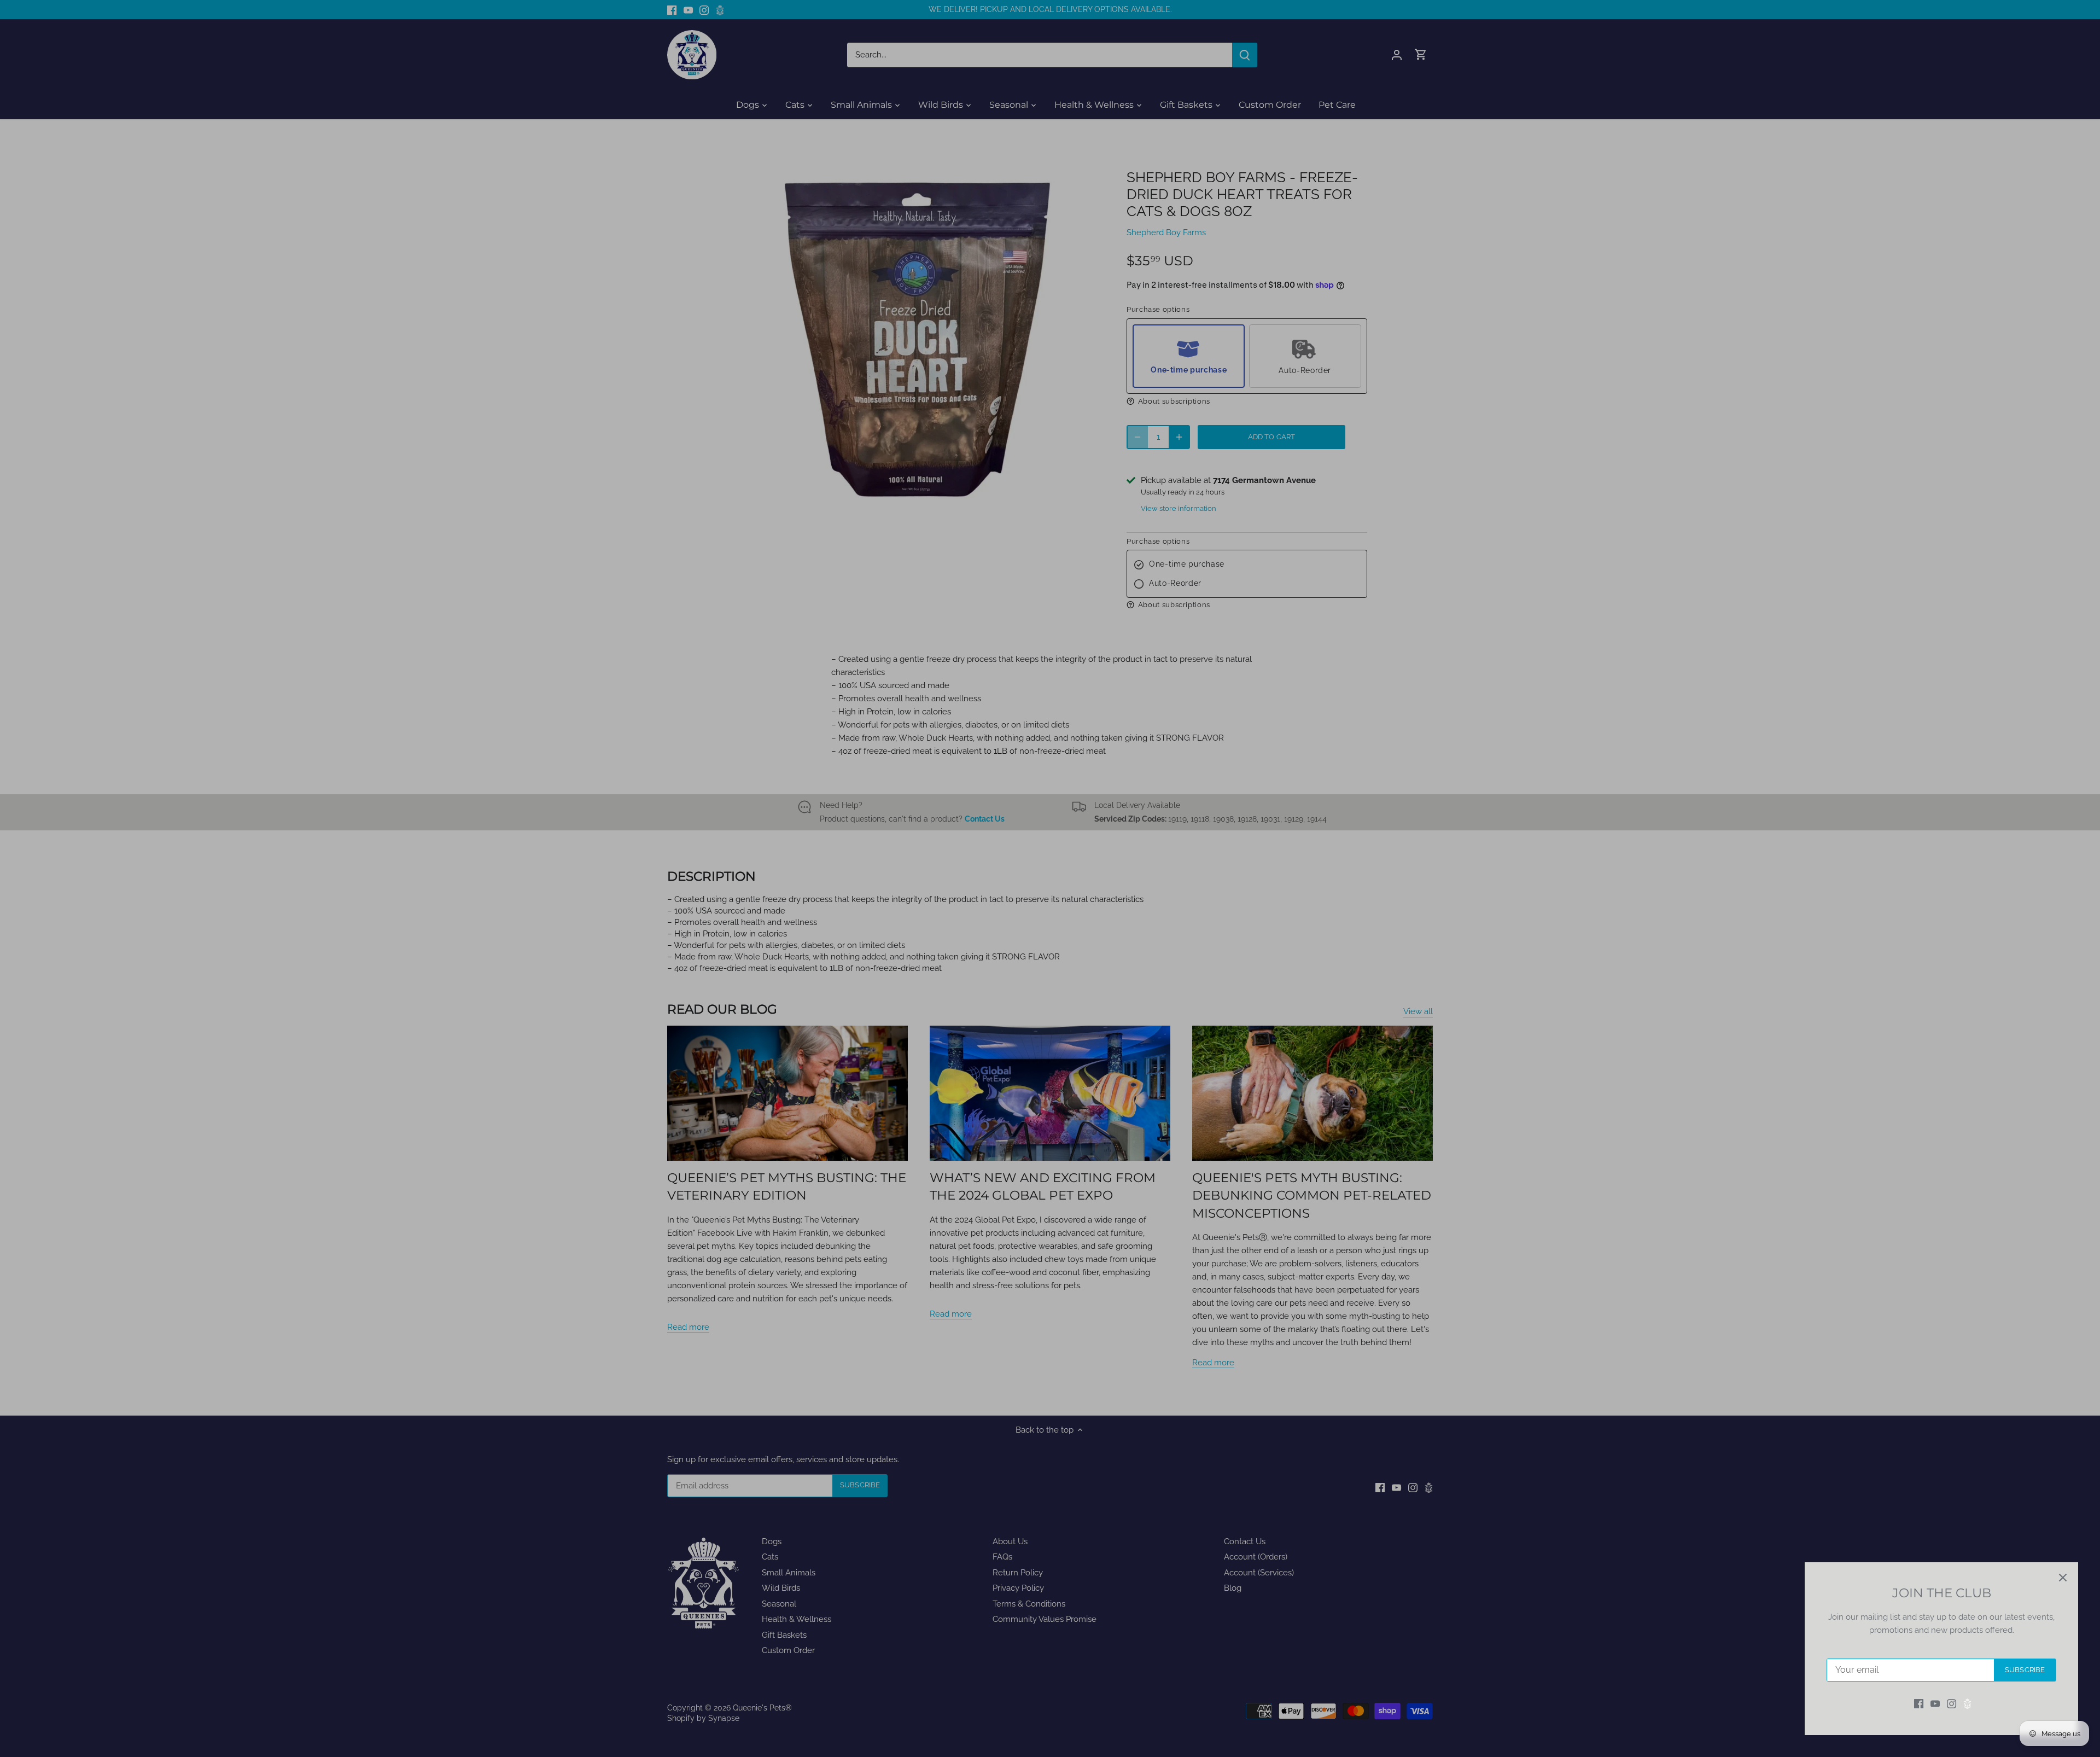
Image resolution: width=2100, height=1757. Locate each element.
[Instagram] (1952, 1704)
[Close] (2063, 1578)
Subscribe (2025, 1670)
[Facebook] (1919, 1704)
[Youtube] (1935, 1704)
